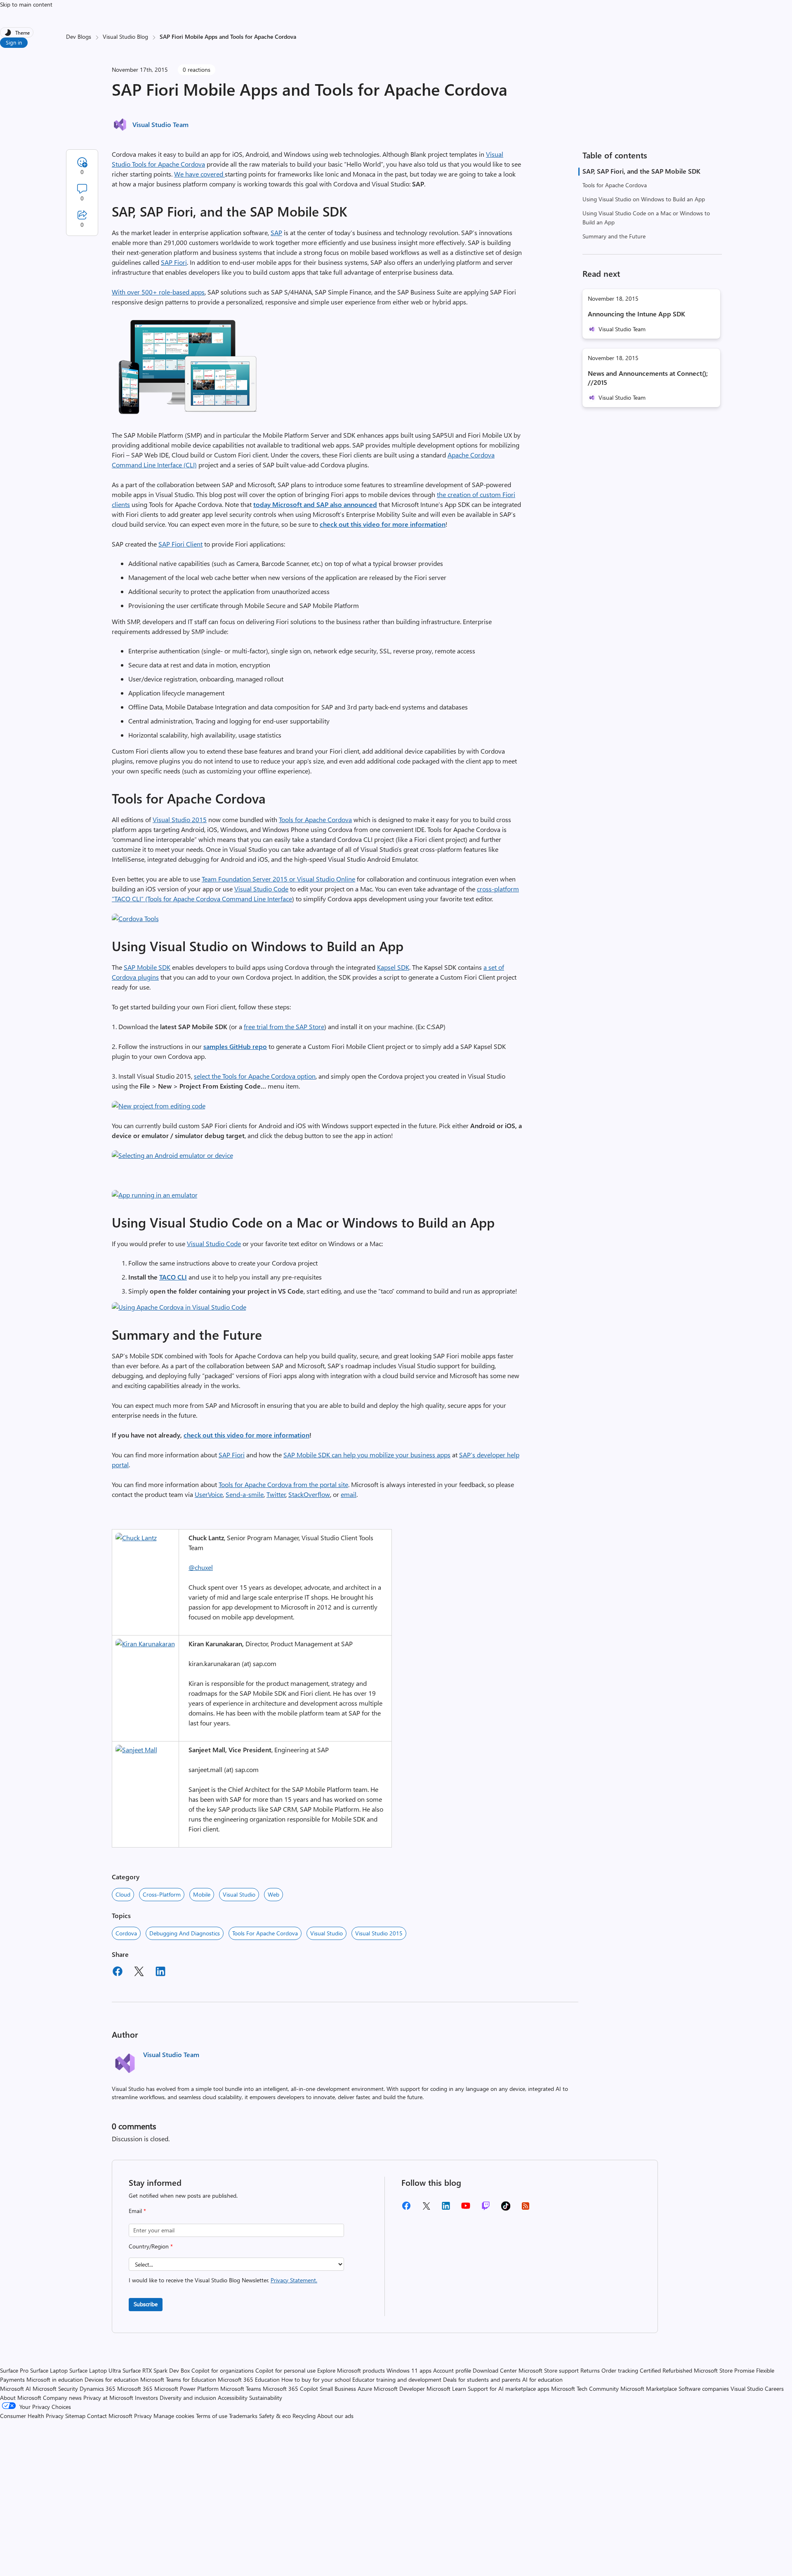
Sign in (14, 42)
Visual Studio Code (261, 889)
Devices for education (112, 2379)
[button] (189, 415)
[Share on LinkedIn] (160, 1973)
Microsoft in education (55, 2379)
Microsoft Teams (241, 2389)
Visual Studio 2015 (180, 819)
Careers (774, 2389)
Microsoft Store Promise (724, 2370)
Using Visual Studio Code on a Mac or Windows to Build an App (646, 218)
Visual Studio (239, 1894)
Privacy (144, 2416)
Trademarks (243, 2416)
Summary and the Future (614, 236)
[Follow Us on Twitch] (486, 2209)
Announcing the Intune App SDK (636, 314)
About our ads (335, 2416)
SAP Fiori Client (180, 544)
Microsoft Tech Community (585, 2389)
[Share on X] (139, 1973)
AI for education (542, 2379)
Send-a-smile (245, 1494)
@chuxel (201, 1567)
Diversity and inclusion (188, 2398)
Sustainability (266, 2398)
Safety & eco (275, 2416)
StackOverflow (309, 1494)
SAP (276, 232)
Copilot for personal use (285, 2370)
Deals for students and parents (482, 2379)
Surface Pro (14, 2370)
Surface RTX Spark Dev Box (156, 2370)
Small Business (338, 2389)
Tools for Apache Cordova (615, 185)
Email (137, 2211)
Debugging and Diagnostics (185, 1933)
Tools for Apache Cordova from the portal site (283, 1484)
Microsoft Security (55, 2389)
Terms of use (212, 2416)
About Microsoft (21, 2398)
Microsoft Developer (399, 2389)
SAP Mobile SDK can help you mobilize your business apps (367, 1455)
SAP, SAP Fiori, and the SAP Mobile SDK (641, 171)
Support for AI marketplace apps (509, 2389)
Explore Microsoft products (351, 2370)
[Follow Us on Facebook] (406, 2209)
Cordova (126, 1933)
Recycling (304, 2416)
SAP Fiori (174, 262)
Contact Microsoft (110, 2416)
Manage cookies (174, 2416)
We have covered (199, 174)
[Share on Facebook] (118, 1973)
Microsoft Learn (446, 2389)
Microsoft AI (15, 2389)
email (349, 1494)
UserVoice (209, 1494)
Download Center (495, 2370)
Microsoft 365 (135, 2389)
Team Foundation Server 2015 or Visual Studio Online (278, 879)
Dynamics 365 (98, 2389)
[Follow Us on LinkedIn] (446, 2209)
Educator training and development (397, 2379)
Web (273, 1894)
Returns (590, 2370)
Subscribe (146, 2304)
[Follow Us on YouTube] (466, 2209)
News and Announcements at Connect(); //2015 (648, 378)
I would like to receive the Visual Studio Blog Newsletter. (223, 2280)
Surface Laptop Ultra (95, 2370)
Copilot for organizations (223, 2370)
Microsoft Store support (549, 2370)
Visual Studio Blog (125, 37)
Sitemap (75, 2416)
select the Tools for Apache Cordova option (255, 1076)
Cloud (123, 1894)
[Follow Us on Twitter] (426, 2209)
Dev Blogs (79, 37)
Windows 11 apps (409, 2370)
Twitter (276, 1494)
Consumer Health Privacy (32, 2416)
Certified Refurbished (666, 2370)
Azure (365, 2389)
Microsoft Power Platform (186, 2389)
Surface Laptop (49, 2370)
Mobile (202, 1894)
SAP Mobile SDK (147, 967)
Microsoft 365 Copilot (290, 2389)
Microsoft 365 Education (249, 2379)
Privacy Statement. (294, 2280)
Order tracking (620, 2370)
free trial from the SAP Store (284, 1026)
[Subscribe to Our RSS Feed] (526, 2209)
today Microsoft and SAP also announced (315, 504)
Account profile (452, 2370)
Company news (62, 2398)
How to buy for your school (316, 2379)
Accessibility (233, 2398)
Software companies (704, 2389)
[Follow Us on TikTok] (506, 2209)
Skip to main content (26, 4)
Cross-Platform (162, 1894)
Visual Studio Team (160, 124)
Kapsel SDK (393, 967)
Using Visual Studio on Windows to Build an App (644, 199)
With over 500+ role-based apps (158, 292)
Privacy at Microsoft (108, 2398)
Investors (146, 2398)
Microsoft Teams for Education (178, 2379)
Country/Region (151, 2246)
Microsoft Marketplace (649, 2389)
